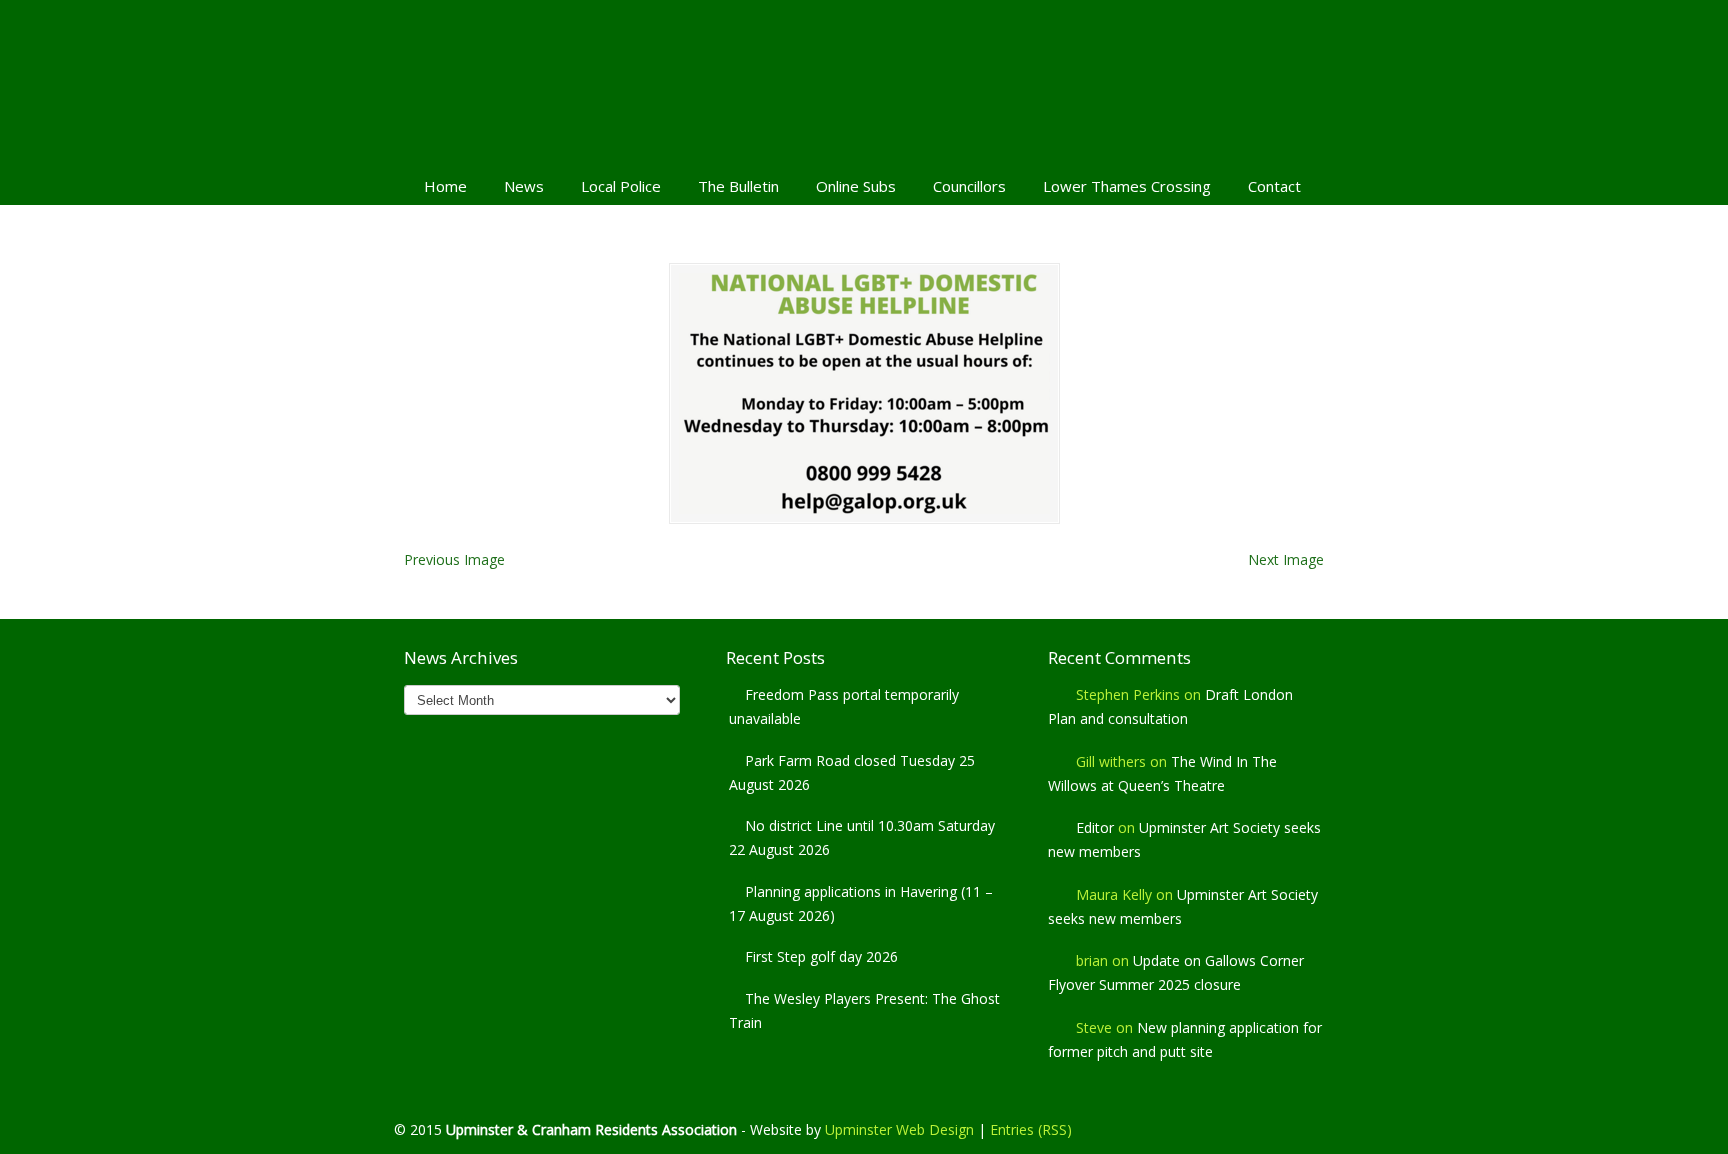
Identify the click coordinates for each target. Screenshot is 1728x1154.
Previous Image (454, 559)
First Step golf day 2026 (821, 956)
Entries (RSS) (1031, 1129)
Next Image (1286, 559)
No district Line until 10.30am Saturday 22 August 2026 (862, 837)
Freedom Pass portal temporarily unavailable (844, 706)
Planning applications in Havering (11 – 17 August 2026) (861, 903)
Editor (1095, 827)
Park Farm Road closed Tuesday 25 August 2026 (852, 772)
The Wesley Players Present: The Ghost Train (864, 1010)
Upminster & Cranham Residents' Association (864, 81)
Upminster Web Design (899, 1129)
